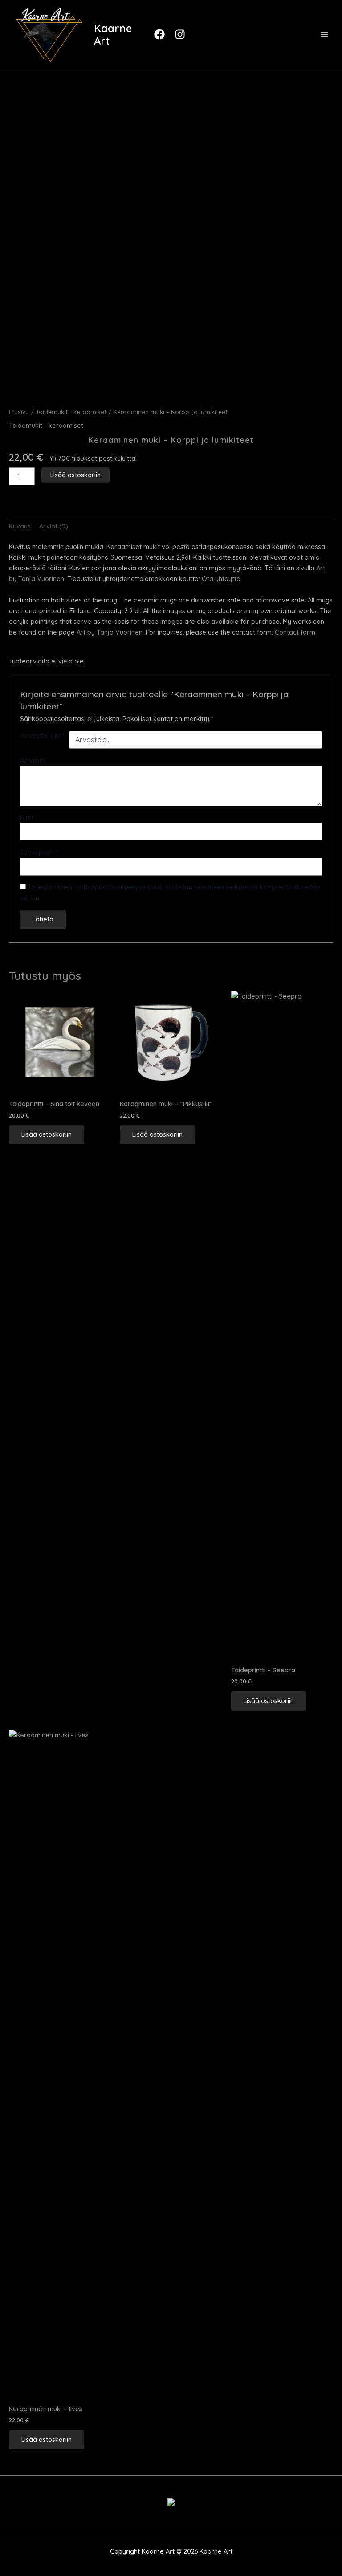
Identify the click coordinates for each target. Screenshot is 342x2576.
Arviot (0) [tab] (54, 526)
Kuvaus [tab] (20, 526)
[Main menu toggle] (324, 34)
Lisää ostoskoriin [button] (47, 1134)
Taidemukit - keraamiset (71, 412)
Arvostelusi (43, 735)
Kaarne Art (113, 34)
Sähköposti (39, 852)
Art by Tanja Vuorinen (109, 632)
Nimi (28, 817)
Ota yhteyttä (221, 579)
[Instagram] (181, 34)
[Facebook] (161, 34)
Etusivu (19, 412)
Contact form (295, 632)
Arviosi (35, 760)
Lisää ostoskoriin (75, 475)
